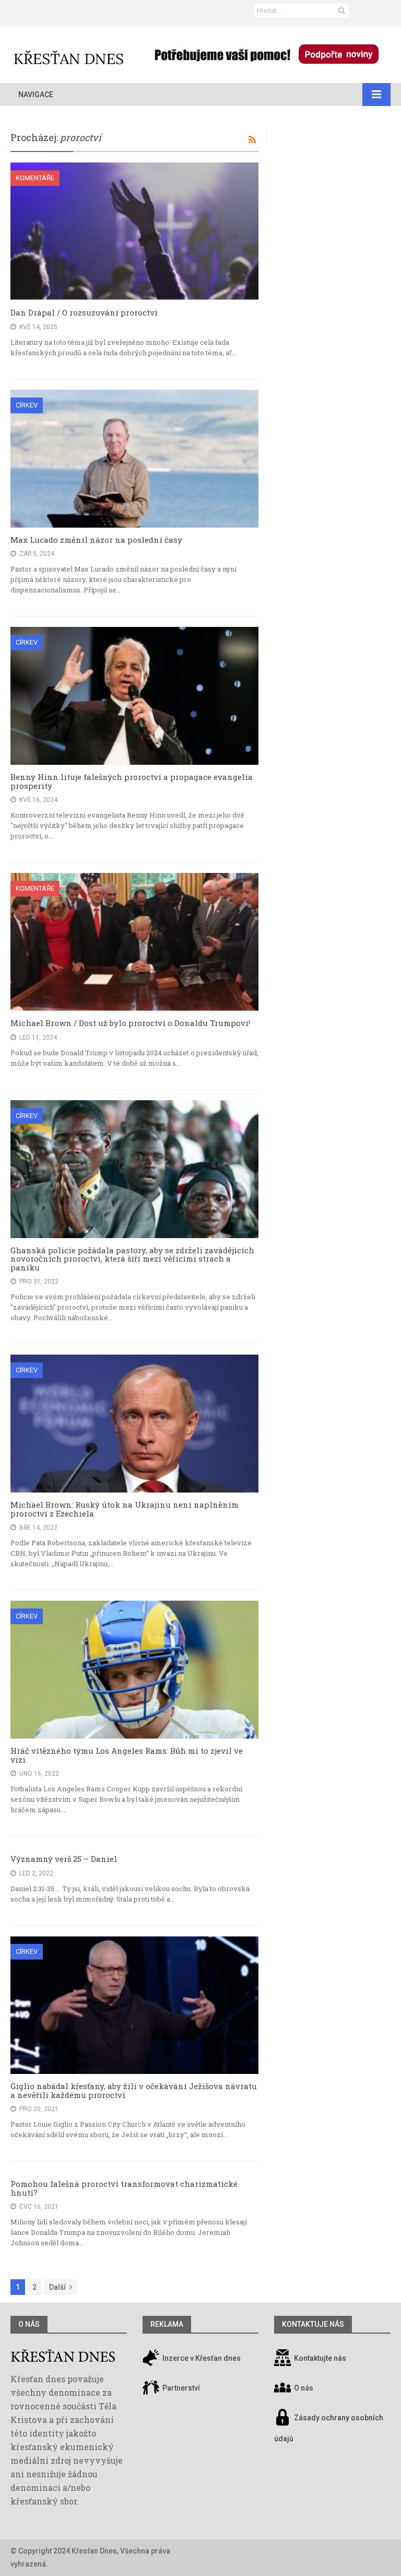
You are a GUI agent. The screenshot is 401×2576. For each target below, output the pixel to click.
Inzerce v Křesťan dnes (201, 2358)
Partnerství (180, 2388)
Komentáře (35, 178)
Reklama (167, 2324)
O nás (29, 2324)
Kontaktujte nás (320, 2358)
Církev (27, 405)
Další (57, 2287)
